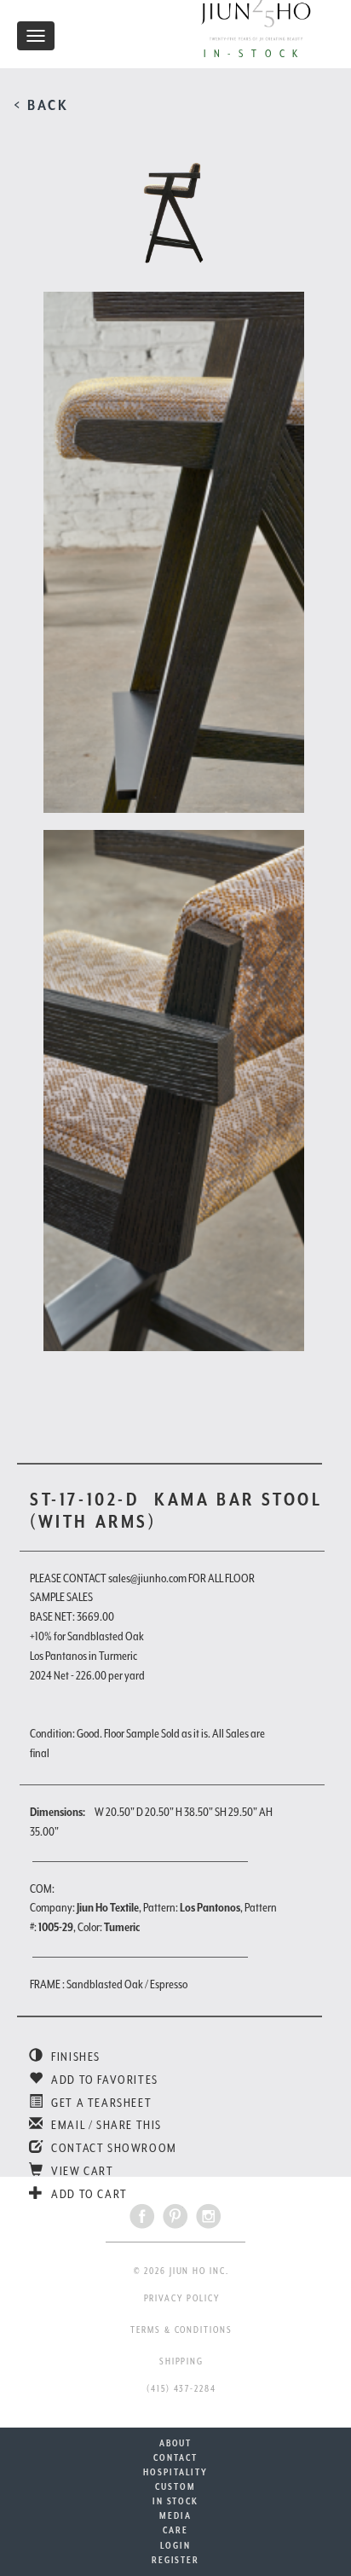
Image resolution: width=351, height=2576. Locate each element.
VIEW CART (81, 2171)
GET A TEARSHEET (100, 2103)
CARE (175, 2530)
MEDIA (175, 2515)
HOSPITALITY (175, 2472)
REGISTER (175, 2560)
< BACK (41, 105)
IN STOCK (175, 2501)
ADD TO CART (88, 2194)
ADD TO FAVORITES (104, 2080)
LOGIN (175, 2545)
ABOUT (176, 2443)
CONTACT (175, 2457)
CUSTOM (175, 2486)
